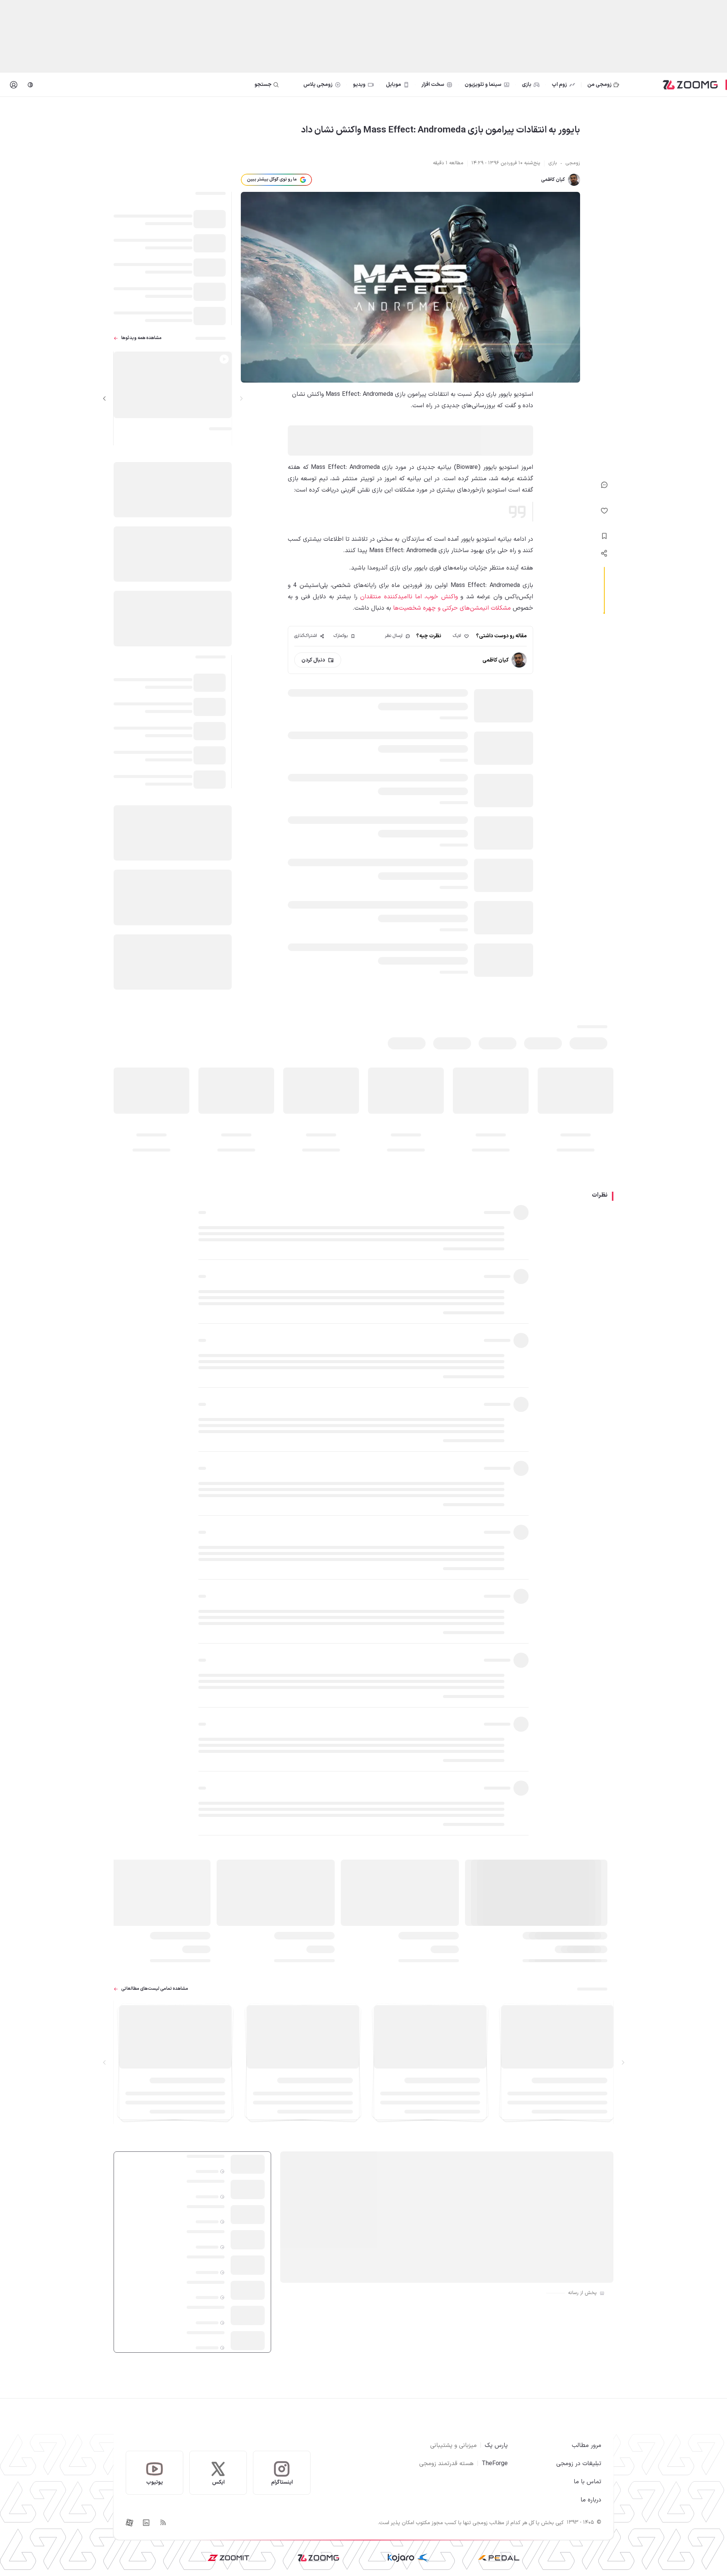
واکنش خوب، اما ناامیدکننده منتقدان (409, 597)
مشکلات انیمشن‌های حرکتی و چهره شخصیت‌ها (452, 608)
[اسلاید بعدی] (105, 398)
